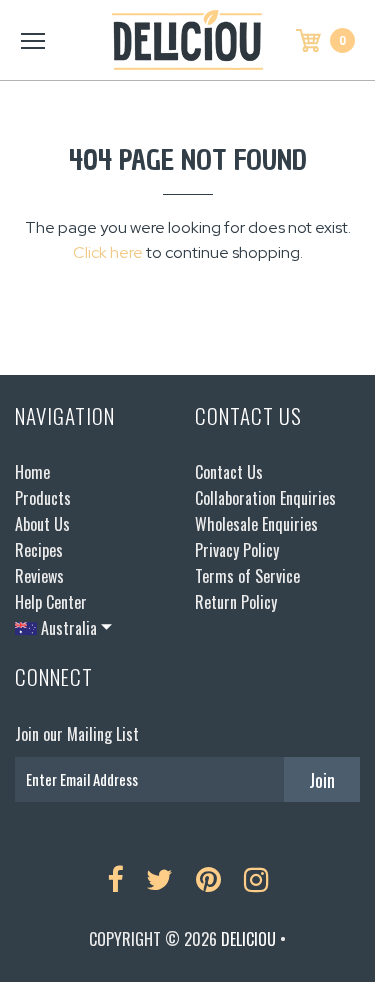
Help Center (51, 602)
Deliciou (248, 939)
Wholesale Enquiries (256, 524)
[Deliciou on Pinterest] (208, 880)
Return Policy (236, 602)
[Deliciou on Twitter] (159, 880)
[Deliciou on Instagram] (256, 880)
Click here (108, 252)
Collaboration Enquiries (265, 498)
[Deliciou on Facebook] (115, 880)
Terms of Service (247, 576)
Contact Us (229, 472)
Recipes (39, 550)
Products (43, 498)
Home (32, 472)
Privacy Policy (237, 550)
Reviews (39, 576)
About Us (42, 524)
